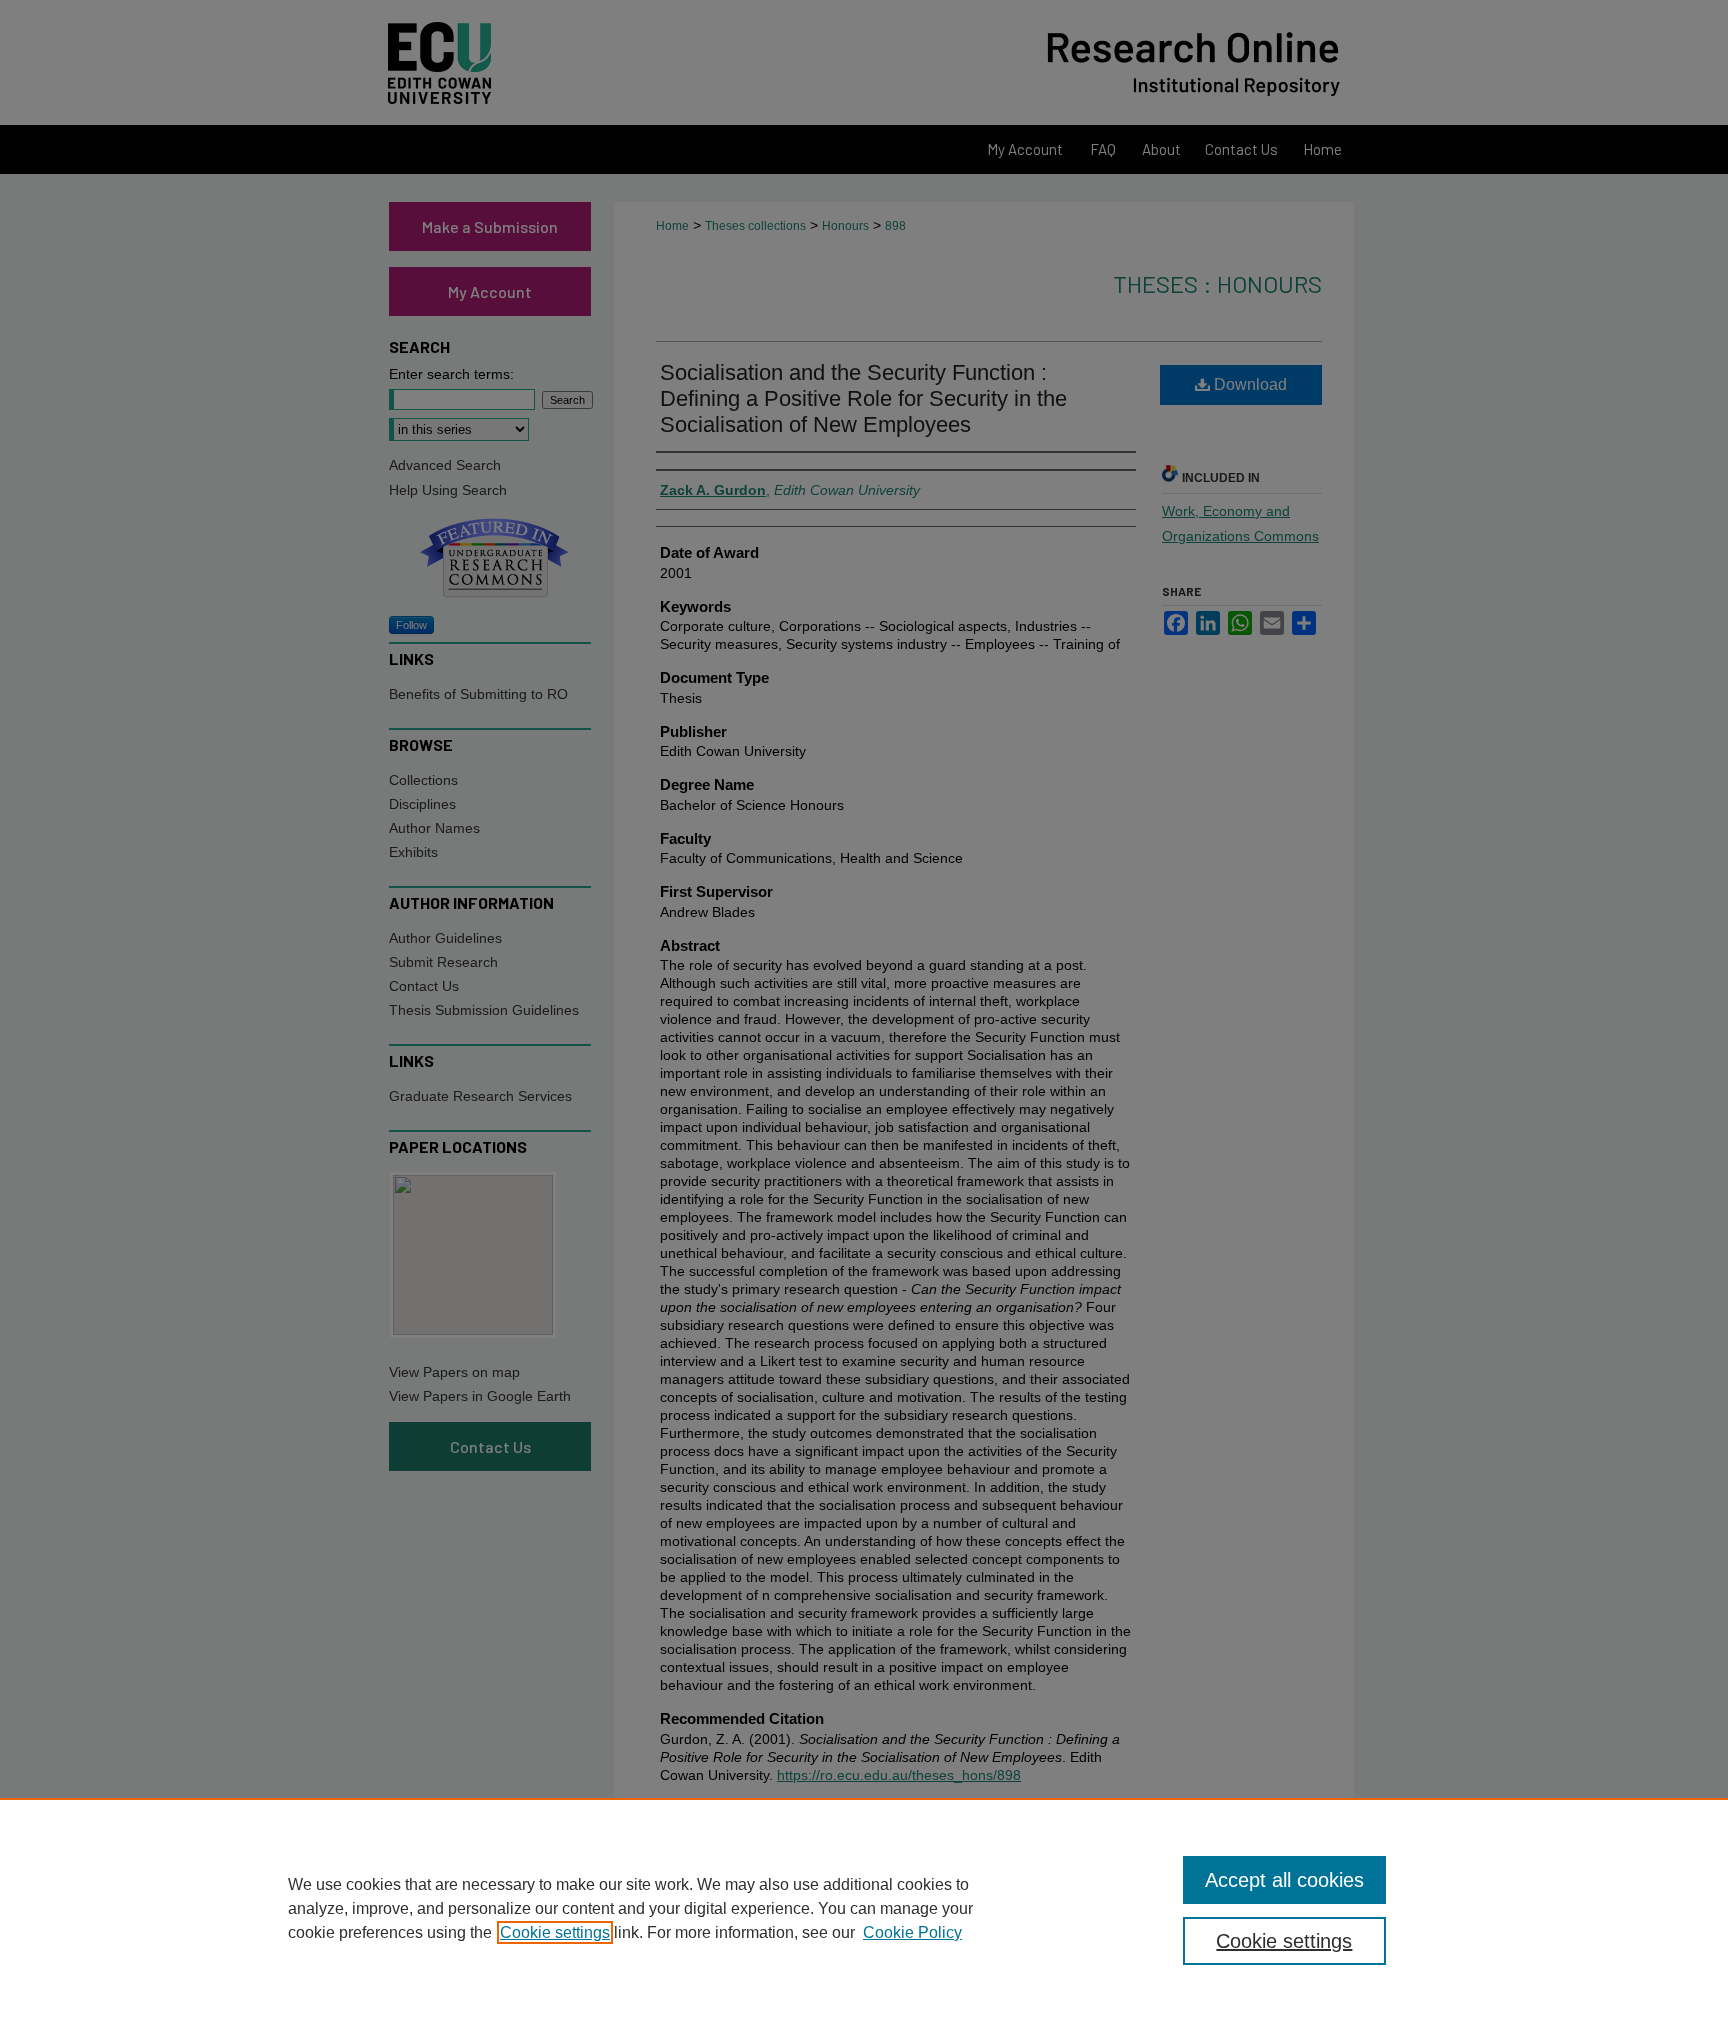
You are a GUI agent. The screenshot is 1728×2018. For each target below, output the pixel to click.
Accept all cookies (1284, 1880)
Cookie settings (555, 1932)
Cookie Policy (912, 1932)
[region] (864, 1908)
